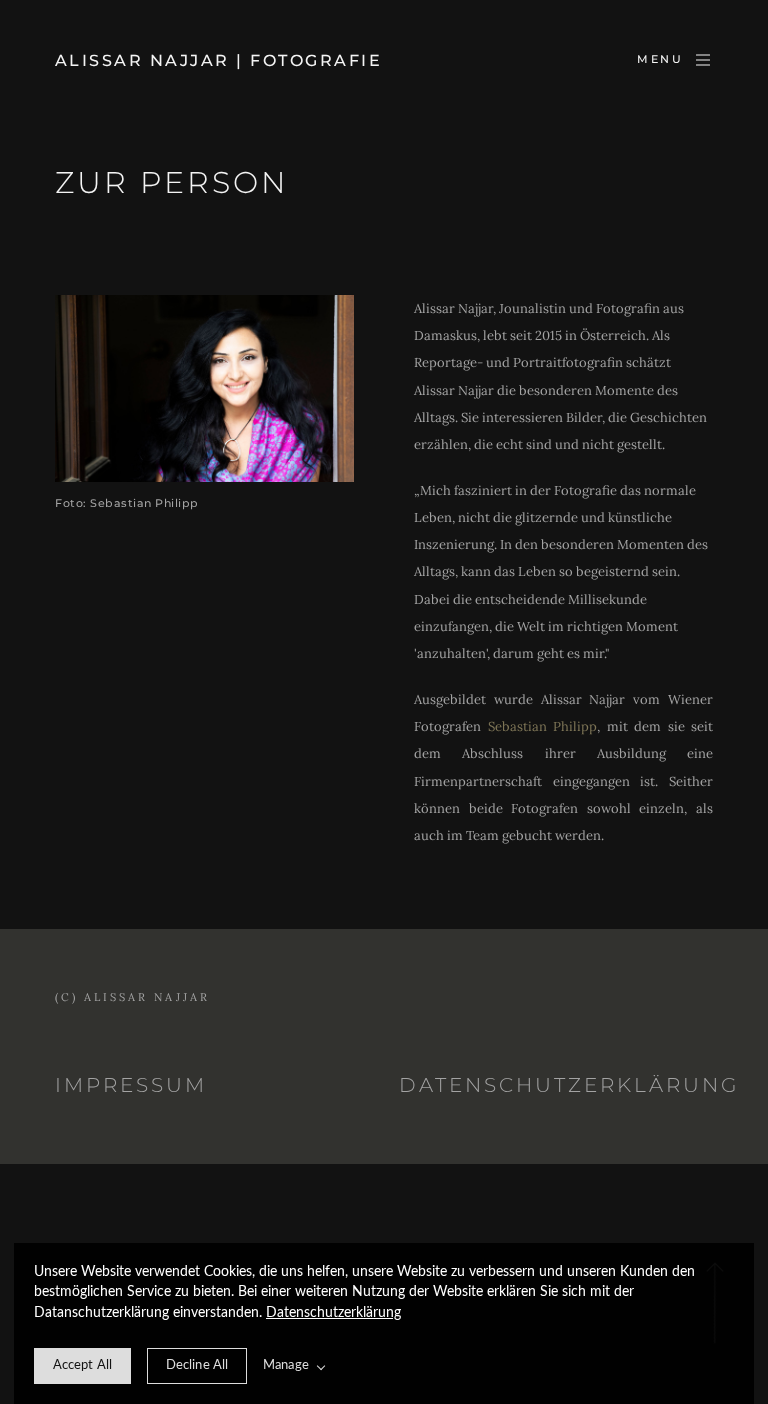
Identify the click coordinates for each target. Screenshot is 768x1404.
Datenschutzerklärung (333, 1313)
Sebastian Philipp (543, 726)
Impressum (131, 1085)
